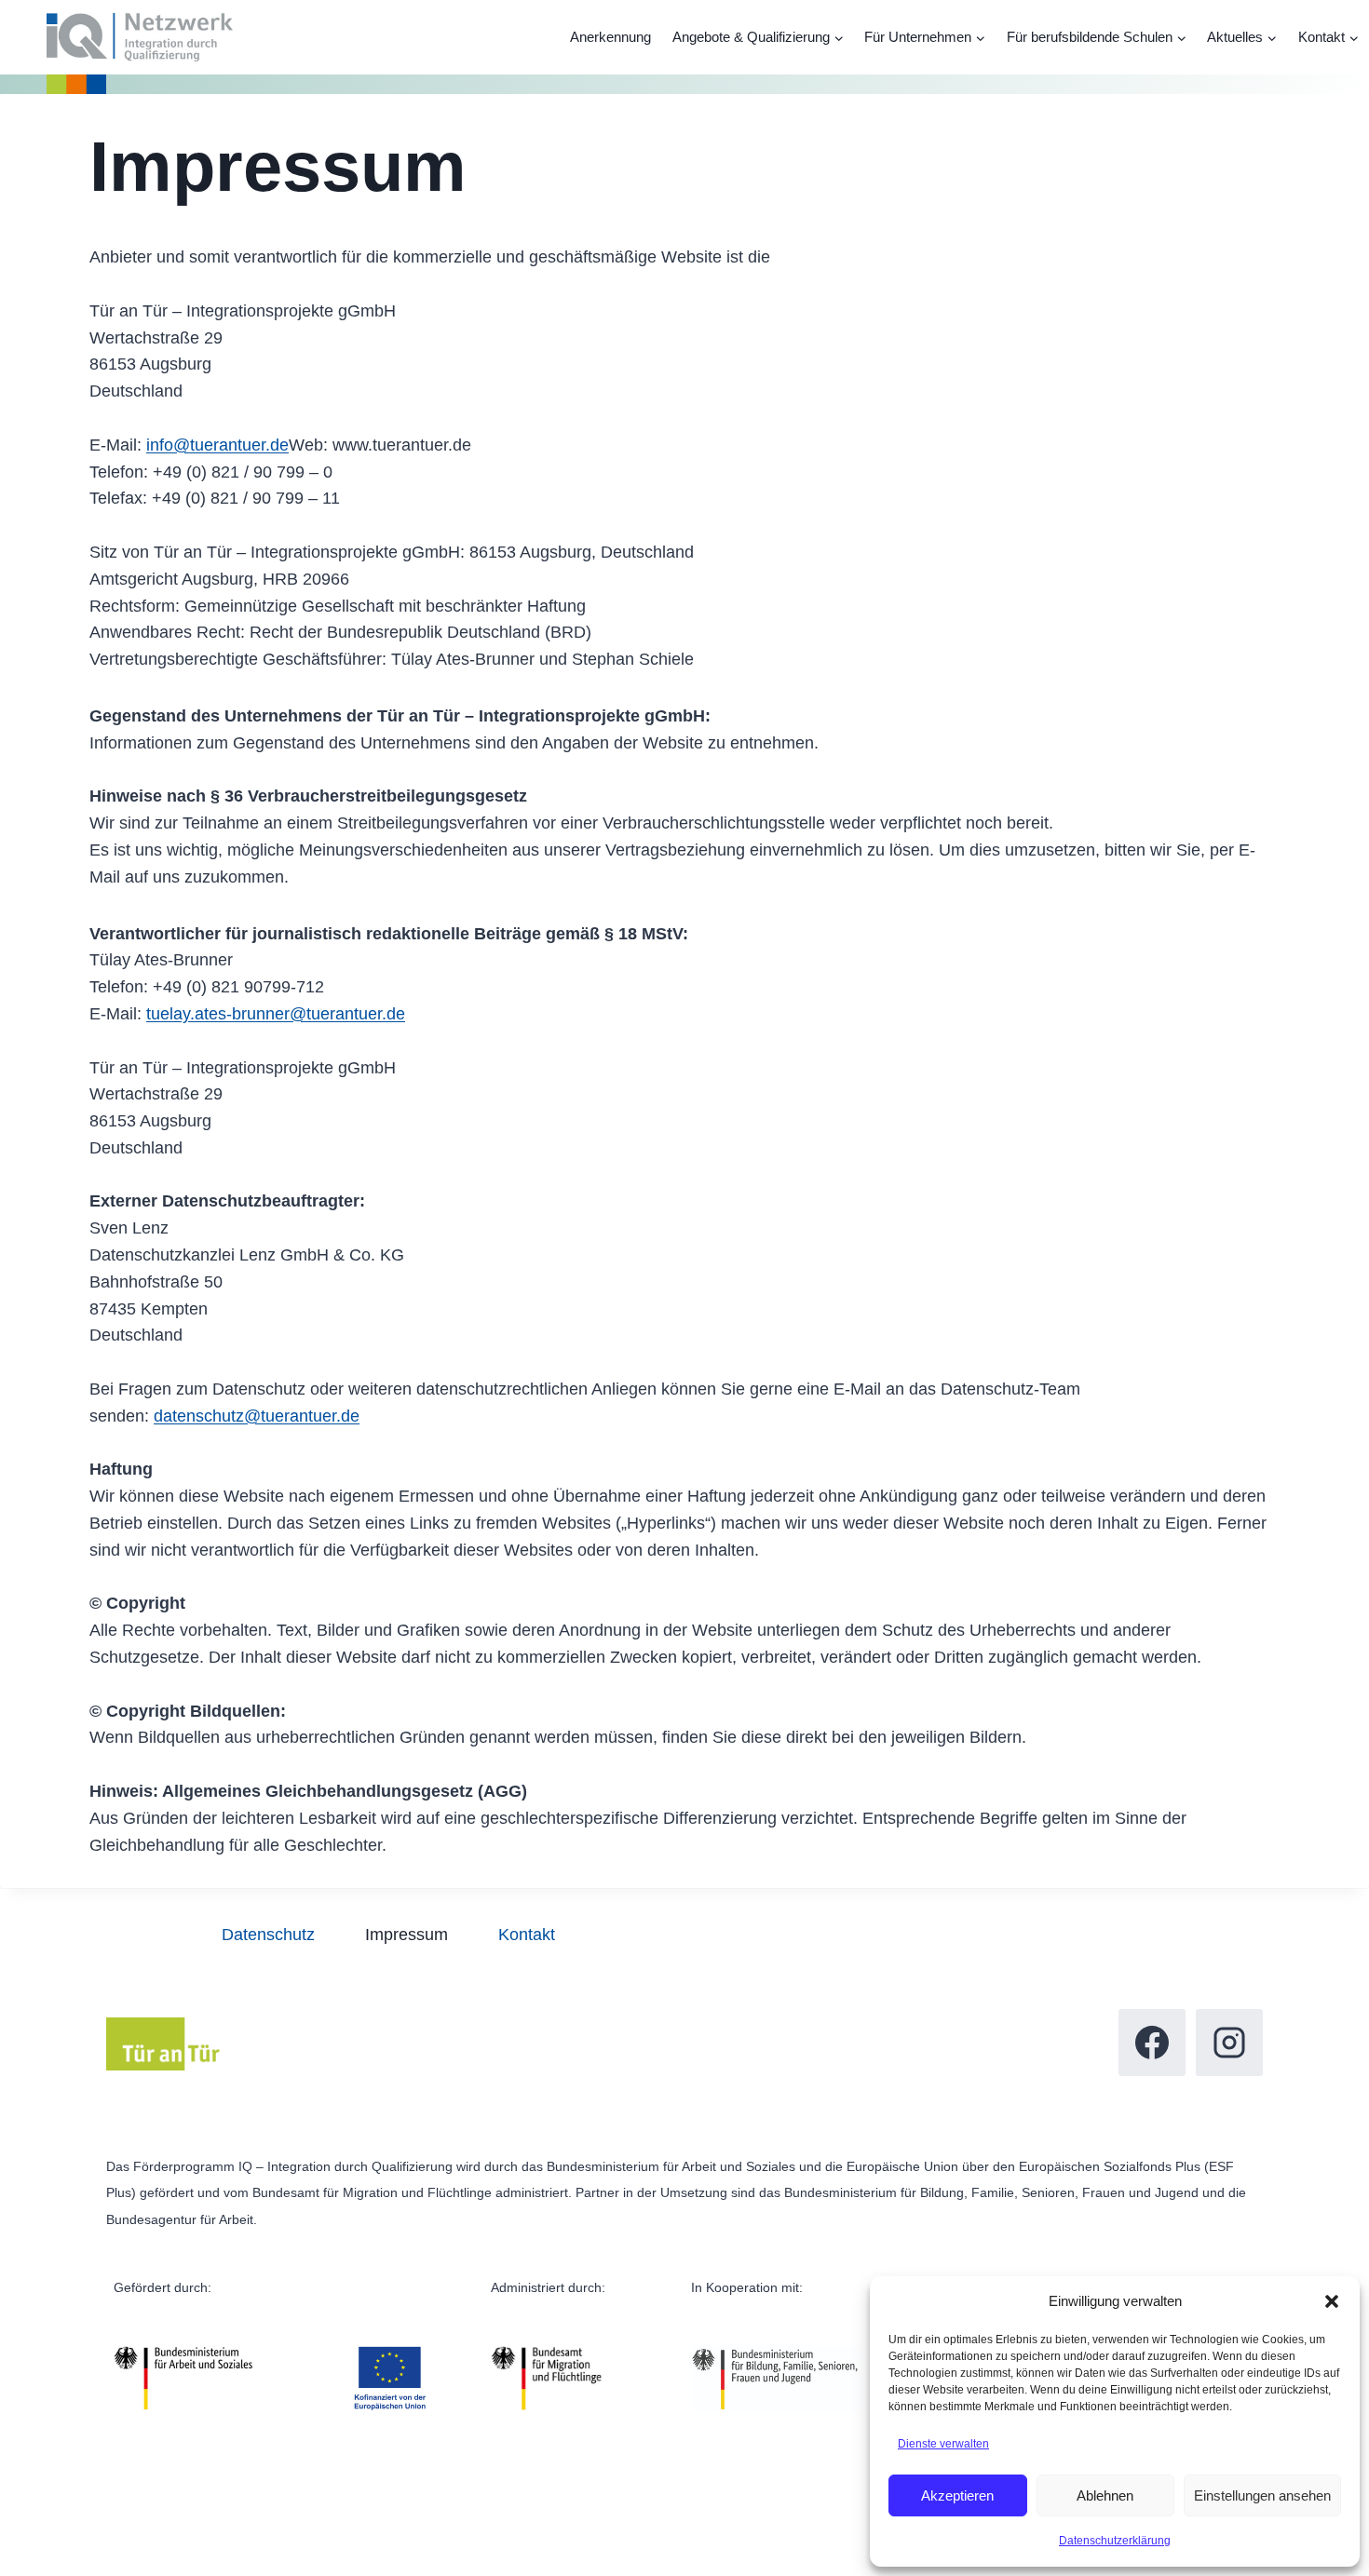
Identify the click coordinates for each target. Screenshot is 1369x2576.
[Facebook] (1152, 2043)
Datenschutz (268, 1935)
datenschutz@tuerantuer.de (257, 1416)
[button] (1332, 2301)
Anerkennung (610, 37)
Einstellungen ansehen (1262, 2495)
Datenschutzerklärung (1115, 2541)
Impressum (407, 1935)
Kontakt (527, 1935)
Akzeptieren (957, 2495)
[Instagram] (1229, 2043)
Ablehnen (1105, 2495)
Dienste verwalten (943, 2444)
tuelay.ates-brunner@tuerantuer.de (276, 1014)
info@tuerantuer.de (217, 445)
